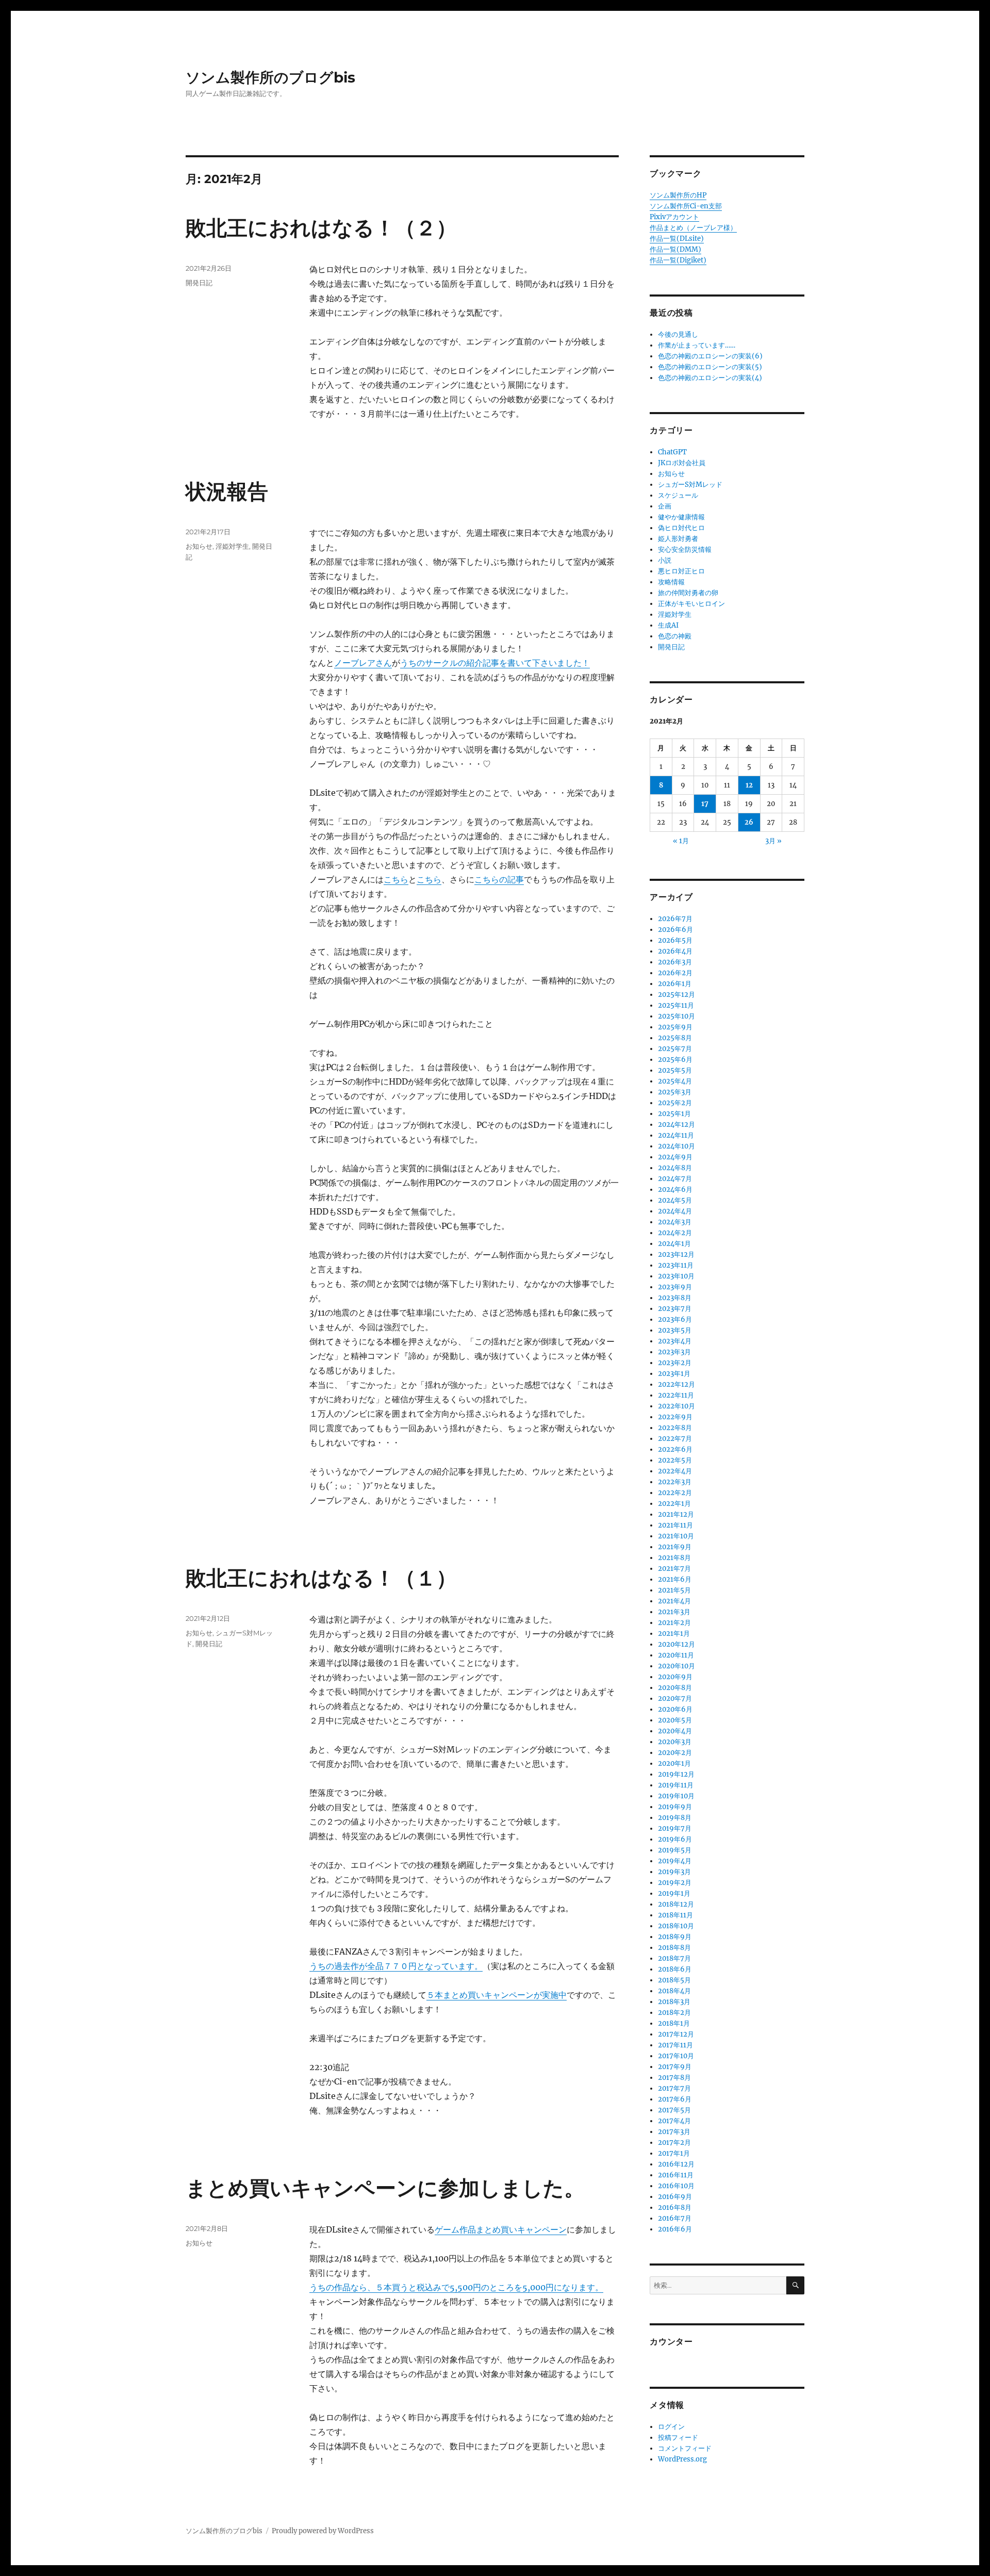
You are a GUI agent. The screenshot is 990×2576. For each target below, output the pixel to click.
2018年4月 (674, 1991)
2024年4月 (675, 1211)
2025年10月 (676, 1016)
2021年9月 (675, 1547)
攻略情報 (671, 582)
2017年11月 (675, 2045)
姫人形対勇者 (678, 539)
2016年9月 (675, 2197)
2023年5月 (675, 1330)
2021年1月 (674, 1634)
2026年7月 (675, 919)
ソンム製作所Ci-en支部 (686, 206)
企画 (665, 506)
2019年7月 (675, 1828)
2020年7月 (675, 1699)
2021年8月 (674, 1558)
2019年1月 (674, 1893)
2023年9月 (675, 1287)
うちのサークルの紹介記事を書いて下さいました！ (495, 663)
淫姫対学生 (232, 546)
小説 (665, 560)
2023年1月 (674, 1374)
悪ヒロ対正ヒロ (681, 571)
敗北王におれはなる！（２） (321, 228)
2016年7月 (675, 2218)
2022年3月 (675, 1482)
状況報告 (227, 491)
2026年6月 (675, 930)
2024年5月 (675, 1200)
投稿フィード (678, 2438)
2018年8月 (674, 1948)
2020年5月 (675, 1720)
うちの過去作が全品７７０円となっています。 (396, 1966)
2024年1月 (674, 1244)
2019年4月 (675, 1861)
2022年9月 (675, 1417)
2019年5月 (675, 1850)
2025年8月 (675, 1038)
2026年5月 (675, 940)
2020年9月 (675, 1677)
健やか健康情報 (681, 517)
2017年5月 (674, 2110)
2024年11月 (676, 1135)
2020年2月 (675, 1753)
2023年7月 (675, 1309)
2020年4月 (675, 1731)
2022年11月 (676, 1395)
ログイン (671, 2427)
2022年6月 (675, 1449)
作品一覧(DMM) (675, 249)
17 (705, 804)
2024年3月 (675, 1222)
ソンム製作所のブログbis (270, 77)
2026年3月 (675, 962)
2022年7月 (675, 1439)
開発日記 (199, 283)
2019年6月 (675, 1839)
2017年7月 (674, 2088)
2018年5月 (674, 1980)
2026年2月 (675, 973)
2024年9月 (675, 1157)
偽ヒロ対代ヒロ (681, 528)
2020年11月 (676, 1655)
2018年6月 (675, 1969)
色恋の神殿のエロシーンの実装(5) (710, 367)
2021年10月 (676, 1536)
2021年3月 (674, 1612)
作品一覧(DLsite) (677, 239)
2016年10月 (676, 2186)
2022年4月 (675, 1471)
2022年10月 (676, 1406)
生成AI (668, 625)
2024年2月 (675, 1233)
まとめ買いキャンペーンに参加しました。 (385, 2188)
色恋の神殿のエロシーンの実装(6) (710, 356)
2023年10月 (676, 1276)
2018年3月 (674, 2002)
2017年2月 (674, 2143)
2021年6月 (675, 1579)
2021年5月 (674, 1590)
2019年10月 (676, 1796)
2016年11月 (676, 2175)
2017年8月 (674, 2078)
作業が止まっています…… (697, 345)
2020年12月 (676, 1644)
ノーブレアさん (363, 663)
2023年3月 (674, 1352)
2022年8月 (675, 1428)
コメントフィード (685, 2448)
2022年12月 (676, 1384)
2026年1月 (675, 984)
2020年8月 (675, 1688)
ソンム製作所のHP (678, 195)
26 (749, 822)
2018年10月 (676, 1926)
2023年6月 (675, 1319)
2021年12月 (676, 1514)
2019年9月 (675, 1807)
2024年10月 (676, 1146)
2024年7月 (675, 1179)
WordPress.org (682, 2459)
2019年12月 (676, 1774)
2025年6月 (675, 1060)
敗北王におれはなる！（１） (321, 1578)
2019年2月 (675, 1883)
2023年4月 (675, 1341)
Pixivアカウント (674, 217)
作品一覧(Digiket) (678, 260)
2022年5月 (675, 1460)
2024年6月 (675, 1189)
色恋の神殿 (675, 636)
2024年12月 (676, 1125)
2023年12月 (676, 1254)
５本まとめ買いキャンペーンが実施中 (497, 1995)
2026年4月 (675, 951)
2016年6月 (675, 2229)
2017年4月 (674, 2121)
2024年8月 (675, 1168)
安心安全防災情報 (685, 549)
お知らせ (199, 546)
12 (749, 785)
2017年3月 (674, 2132)
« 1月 (681, 841)
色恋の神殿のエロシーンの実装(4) (710, 378)
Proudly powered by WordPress (323, 2531)
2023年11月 (676, 1265)
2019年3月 (674, 1872)
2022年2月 (675, 1493)
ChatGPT (672, 452)
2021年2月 (674, 1623)
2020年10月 (676, 1666)
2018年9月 (675, 1937)
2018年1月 (674, 2023)
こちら (396, 879)
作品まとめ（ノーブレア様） (693, 228)
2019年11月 (676, 1785)
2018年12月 (676, 1904)
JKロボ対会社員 (682, 463)
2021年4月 (674, 1601)
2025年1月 (674, 1114)
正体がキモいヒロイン (691, 604)
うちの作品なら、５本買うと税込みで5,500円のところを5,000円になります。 (456, 2287)
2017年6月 (675, 2099)
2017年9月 (675, 2067)
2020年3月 (675, 1742)
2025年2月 (675, 1103)
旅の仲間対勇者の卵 (688, 593)
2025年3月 (675, 1092)
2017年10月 (676, 2056)
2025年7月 (675, 1049)
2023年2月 (675, 1363)
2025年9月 (675, 1027)
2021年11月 (675, 1525)
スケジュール (678, 495)
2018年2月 (674, 2013)
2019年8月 (675, 1818)
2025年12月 (676, 995)
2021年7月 (674, 1569)
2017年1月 (674, 2153)
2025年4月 (675, 1081)
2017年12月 (676, 2034)
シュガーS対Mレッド (690, 485)
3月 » (773, 841)
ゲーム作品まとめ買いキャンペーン (501, 2229)
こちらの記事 (499, 879)
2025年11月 (676, 1005)
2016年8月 (675, 2208)
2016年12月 (676, 2164)
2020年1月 (674, 1763)
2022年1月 (674, 1504)
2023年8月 (675, 1298)
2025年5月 (675, 1070)
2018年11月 (675, 1915)
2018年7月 (674, 1958)
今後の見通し (678, 334)
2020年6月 (675, 1709)
